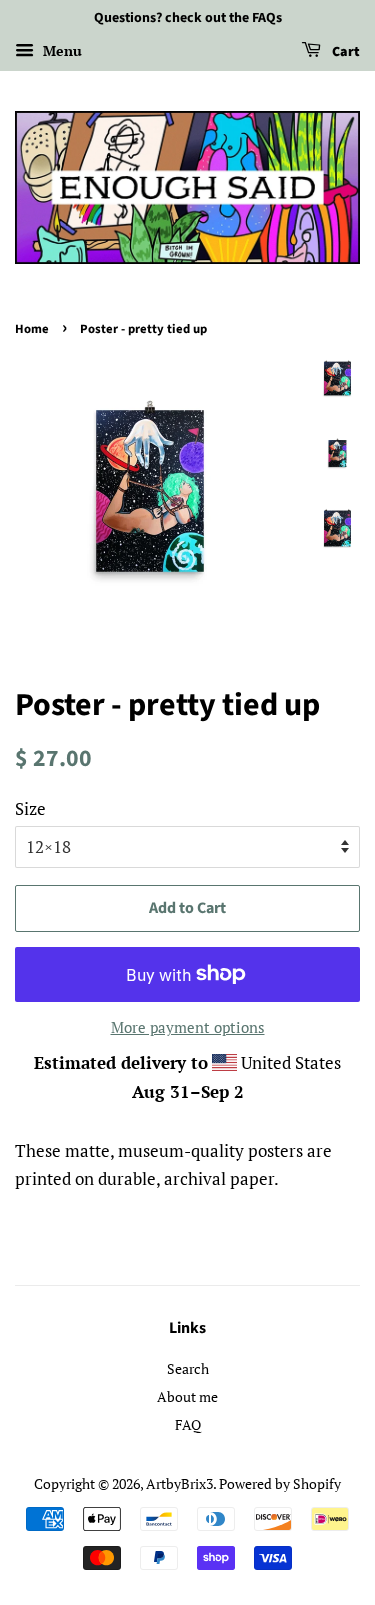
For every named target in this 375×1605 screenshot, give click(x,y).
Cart (344, 52)
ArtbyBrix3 (179, 1483)
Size (30, 808)
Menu (60, 50)
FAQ (188, 1424)
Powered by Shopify (280, 1483)
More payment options (188, 1027)
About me (187, 1396)
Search (188, 1368)
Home (32, 329)
